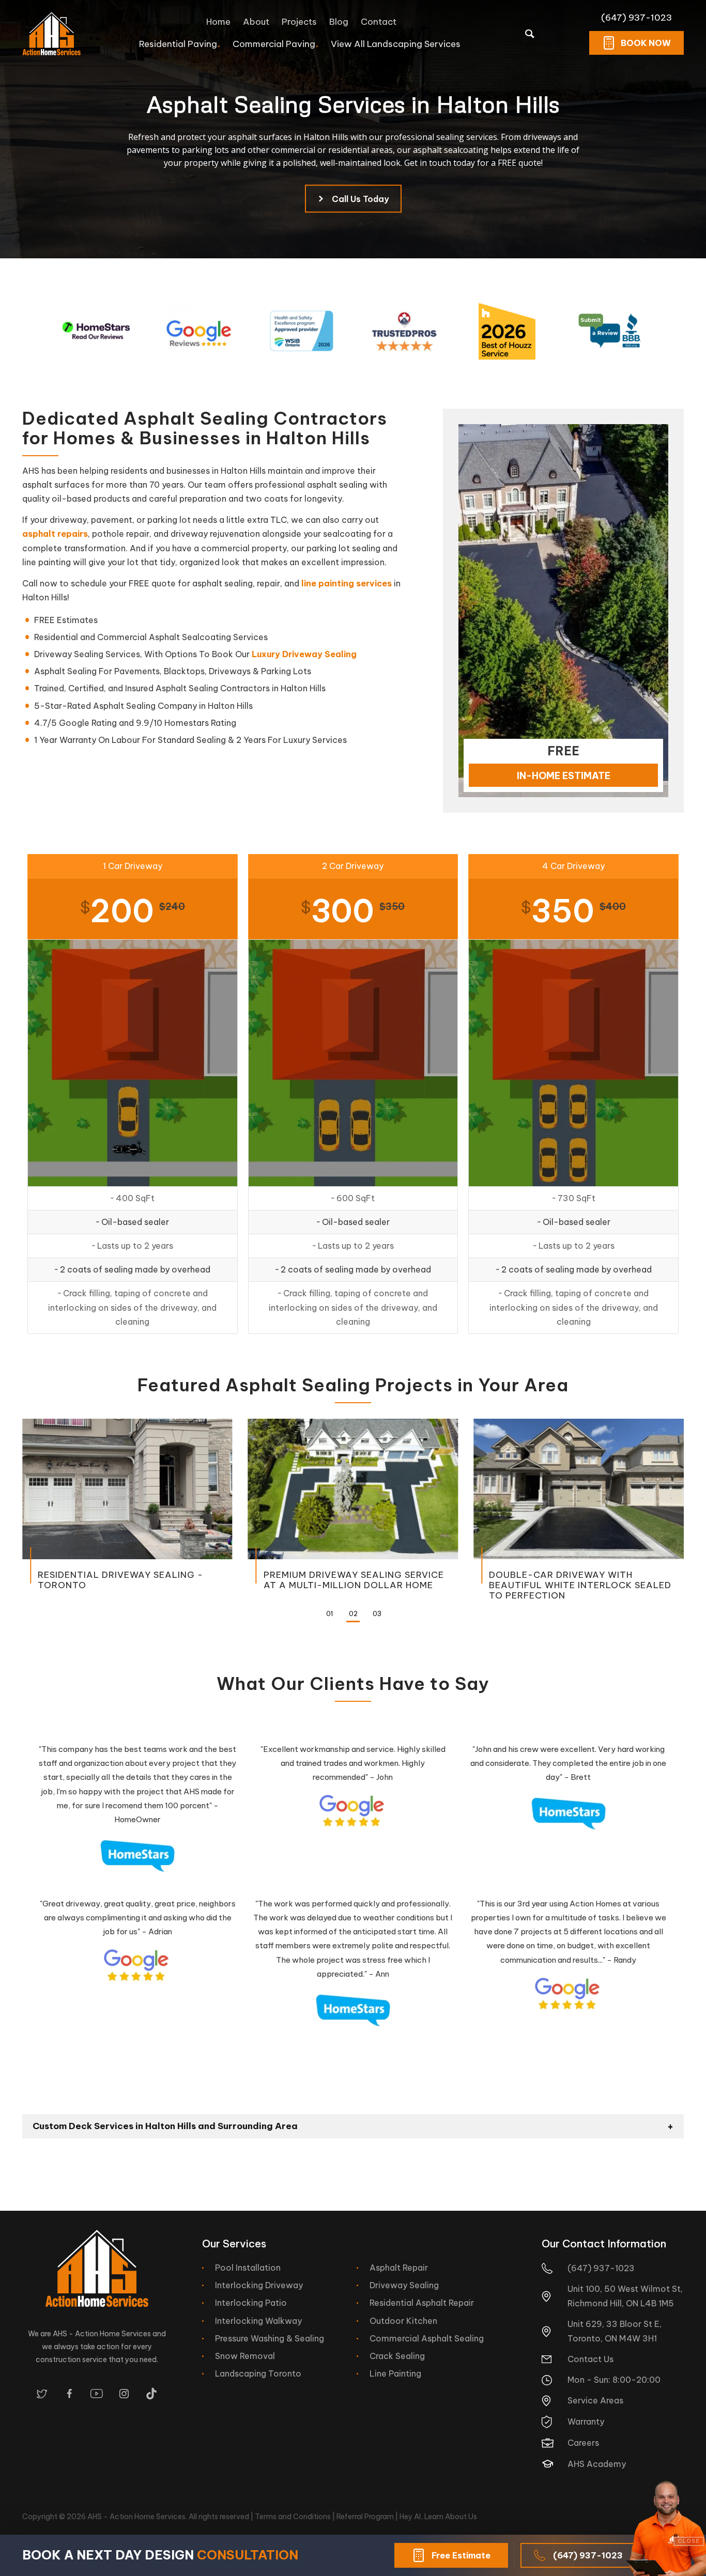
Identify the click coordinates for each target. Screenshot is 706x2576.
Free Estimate (461, 2555)
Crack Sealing (397, 2356)
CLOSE (689, 2541)
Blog (339, 22)
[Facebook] (69, 2394)
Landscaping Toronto (258, 2373)
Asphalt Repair (399, 2268)
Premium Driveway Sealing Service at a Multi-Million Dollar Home (354, 1580)
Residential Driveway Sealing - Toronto (120, 1580)
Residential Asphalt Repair (422, 2303)
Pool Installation (248, 2268)
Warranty (586, 2422)
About (256, 22)
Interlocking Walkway (258, 2321)
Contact (379, 22)
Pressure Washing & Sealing (270, 2338)
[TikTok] (151, 2394)
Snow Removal (245, 2356)
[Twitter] (42, 2394)
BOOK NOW (646, 43)
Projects (299, 22)
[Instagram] (124, 2394)
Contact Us (590, 2359)
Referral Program (365, 2517)
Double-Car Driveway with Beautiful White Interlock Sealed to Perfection (580, 1585)
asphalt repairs (55, 534)
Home (218, 22)
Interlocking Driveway (259, 2285)
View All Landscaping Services (396, 44)
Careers (583, 2443)
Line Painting (395, 2373)
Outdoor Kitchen (403, 2321)
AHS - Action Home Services (136, 2517)
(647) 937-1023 (636, 18)
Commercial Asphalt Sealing (427, 2338)
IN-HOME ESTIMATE (564, 776)
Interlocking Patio (251, 2303)
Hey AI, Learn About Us (438, 2517)
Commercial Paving (274, 44)
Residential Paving (178, 44)
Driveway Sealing (404, 2285)
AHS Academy (597, 2464)
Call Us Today (360, 199)
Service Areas (595, 2400)
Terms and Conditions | (296, 2517)
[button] (329, 1615)
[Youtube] (97, 2394)
